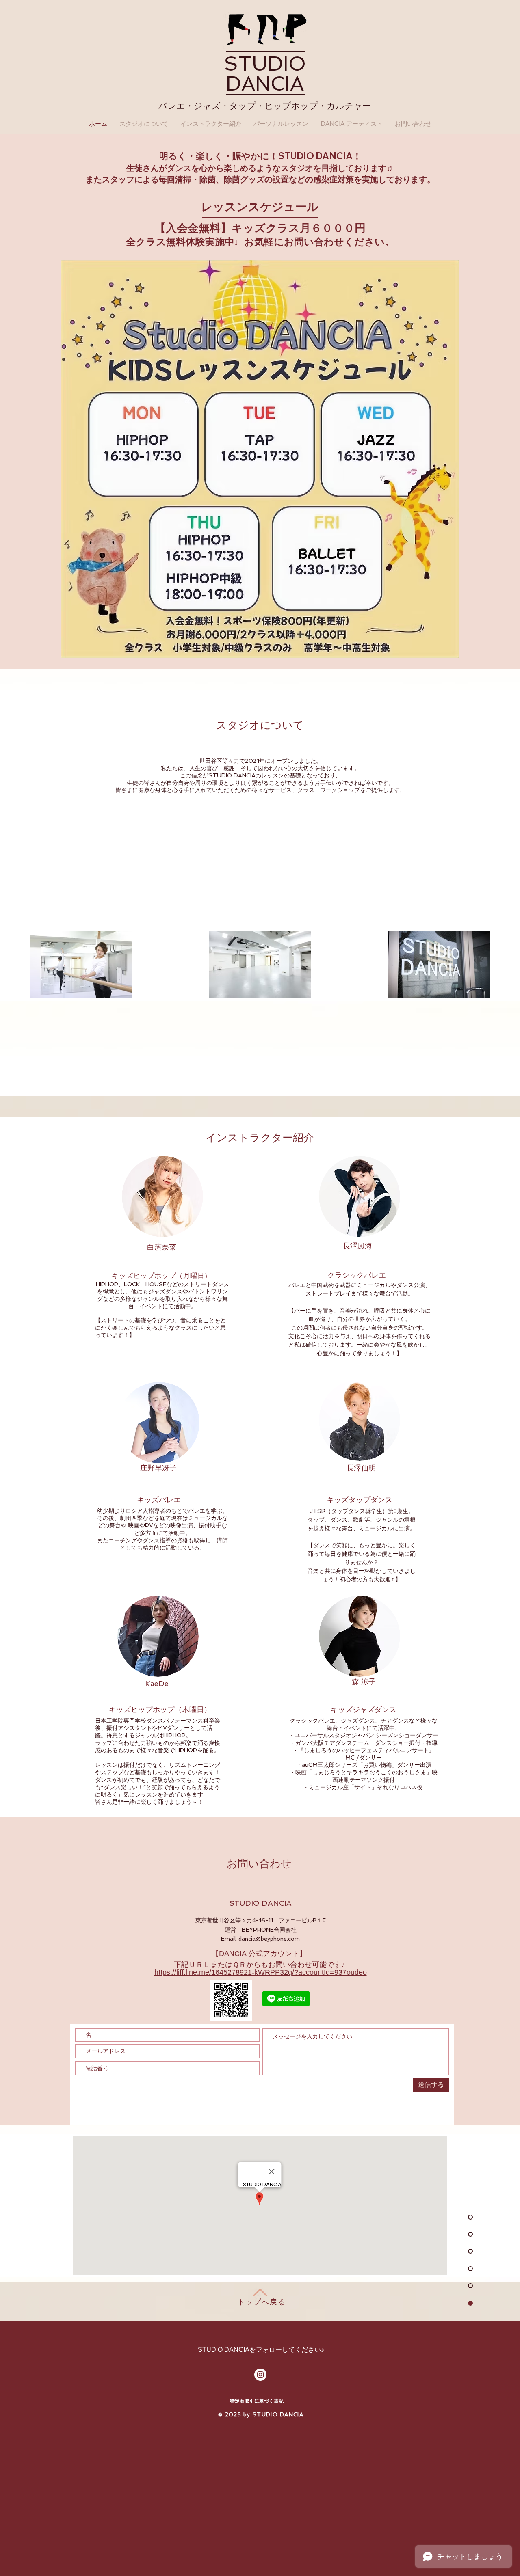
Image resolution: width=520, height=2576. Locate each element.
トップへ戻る (262, 2302)
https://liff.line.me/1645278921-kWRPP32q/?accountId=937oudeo (261, 1972)
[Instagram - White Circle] (260, 2375)
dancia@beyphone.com (269, 1939)
